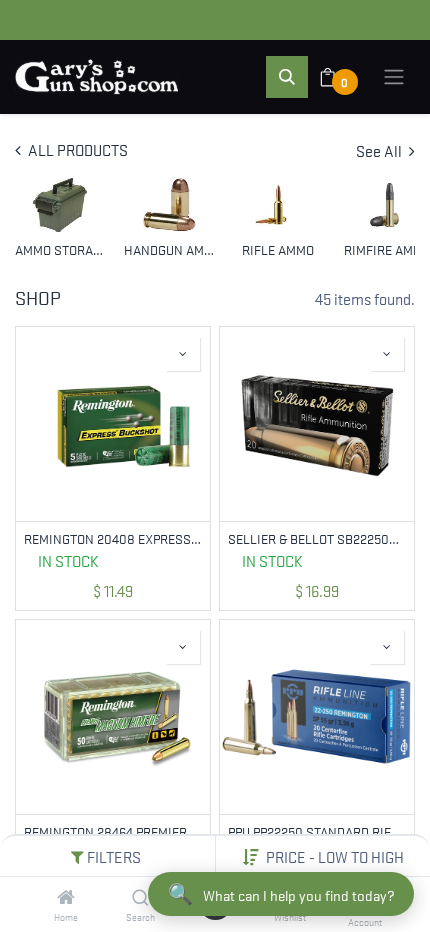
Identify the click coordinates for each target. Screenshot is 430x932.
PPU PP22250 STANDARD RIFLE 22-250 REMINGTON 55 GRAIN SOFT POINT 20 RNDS (317, 831)
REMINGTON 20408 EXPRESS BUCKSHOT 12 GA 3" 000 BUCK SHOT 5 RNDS (113, 538)
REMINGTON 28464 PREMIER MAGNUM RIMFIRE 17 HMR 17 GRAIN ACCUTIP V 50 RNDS (113, 831)
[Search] (140, 897)
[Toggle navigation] (394, 77)
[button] (335, 856)
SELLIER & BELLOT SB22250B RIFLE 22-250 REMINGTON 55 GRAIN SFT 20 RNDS (317, 538)
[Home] (66, 897)
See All (380, 150)
